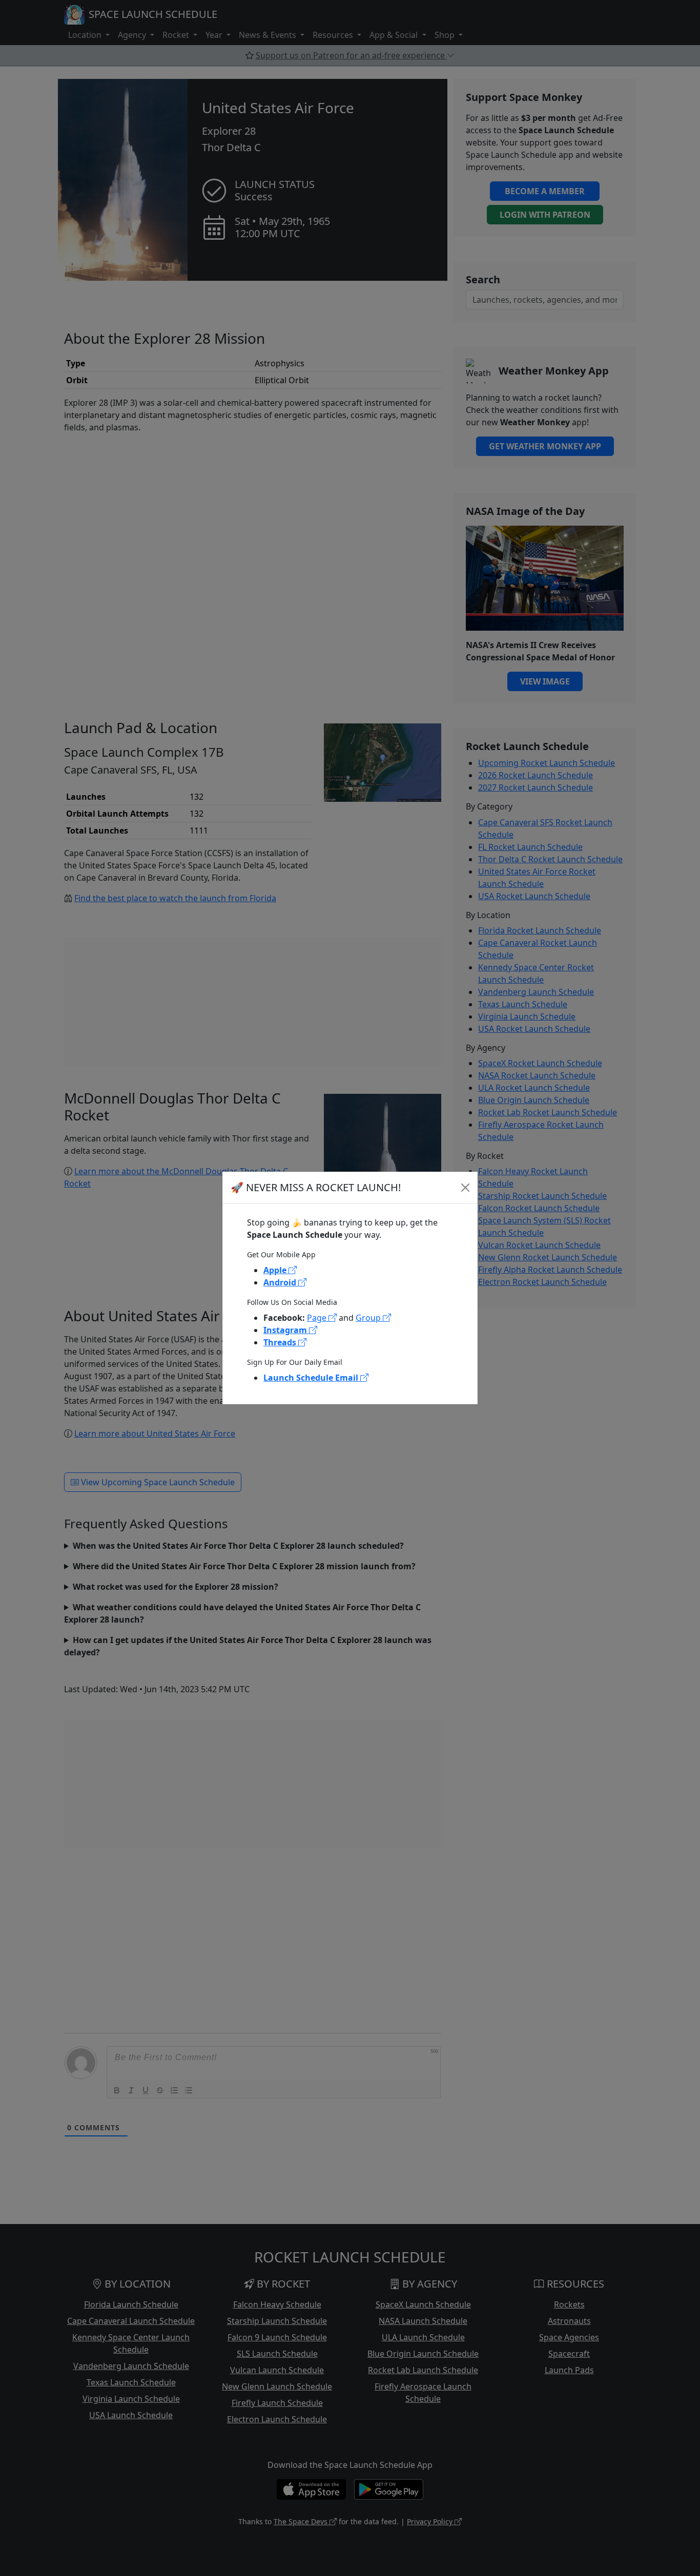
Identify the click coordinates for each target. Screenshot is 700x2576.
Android (281, 1282)
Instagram (286, 1330)
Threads (281, 1342)
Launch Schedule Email (312, 1378)
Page (318, 1318)
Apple (276, 1270)
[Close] (465, 1188)
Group (369, 1318)
